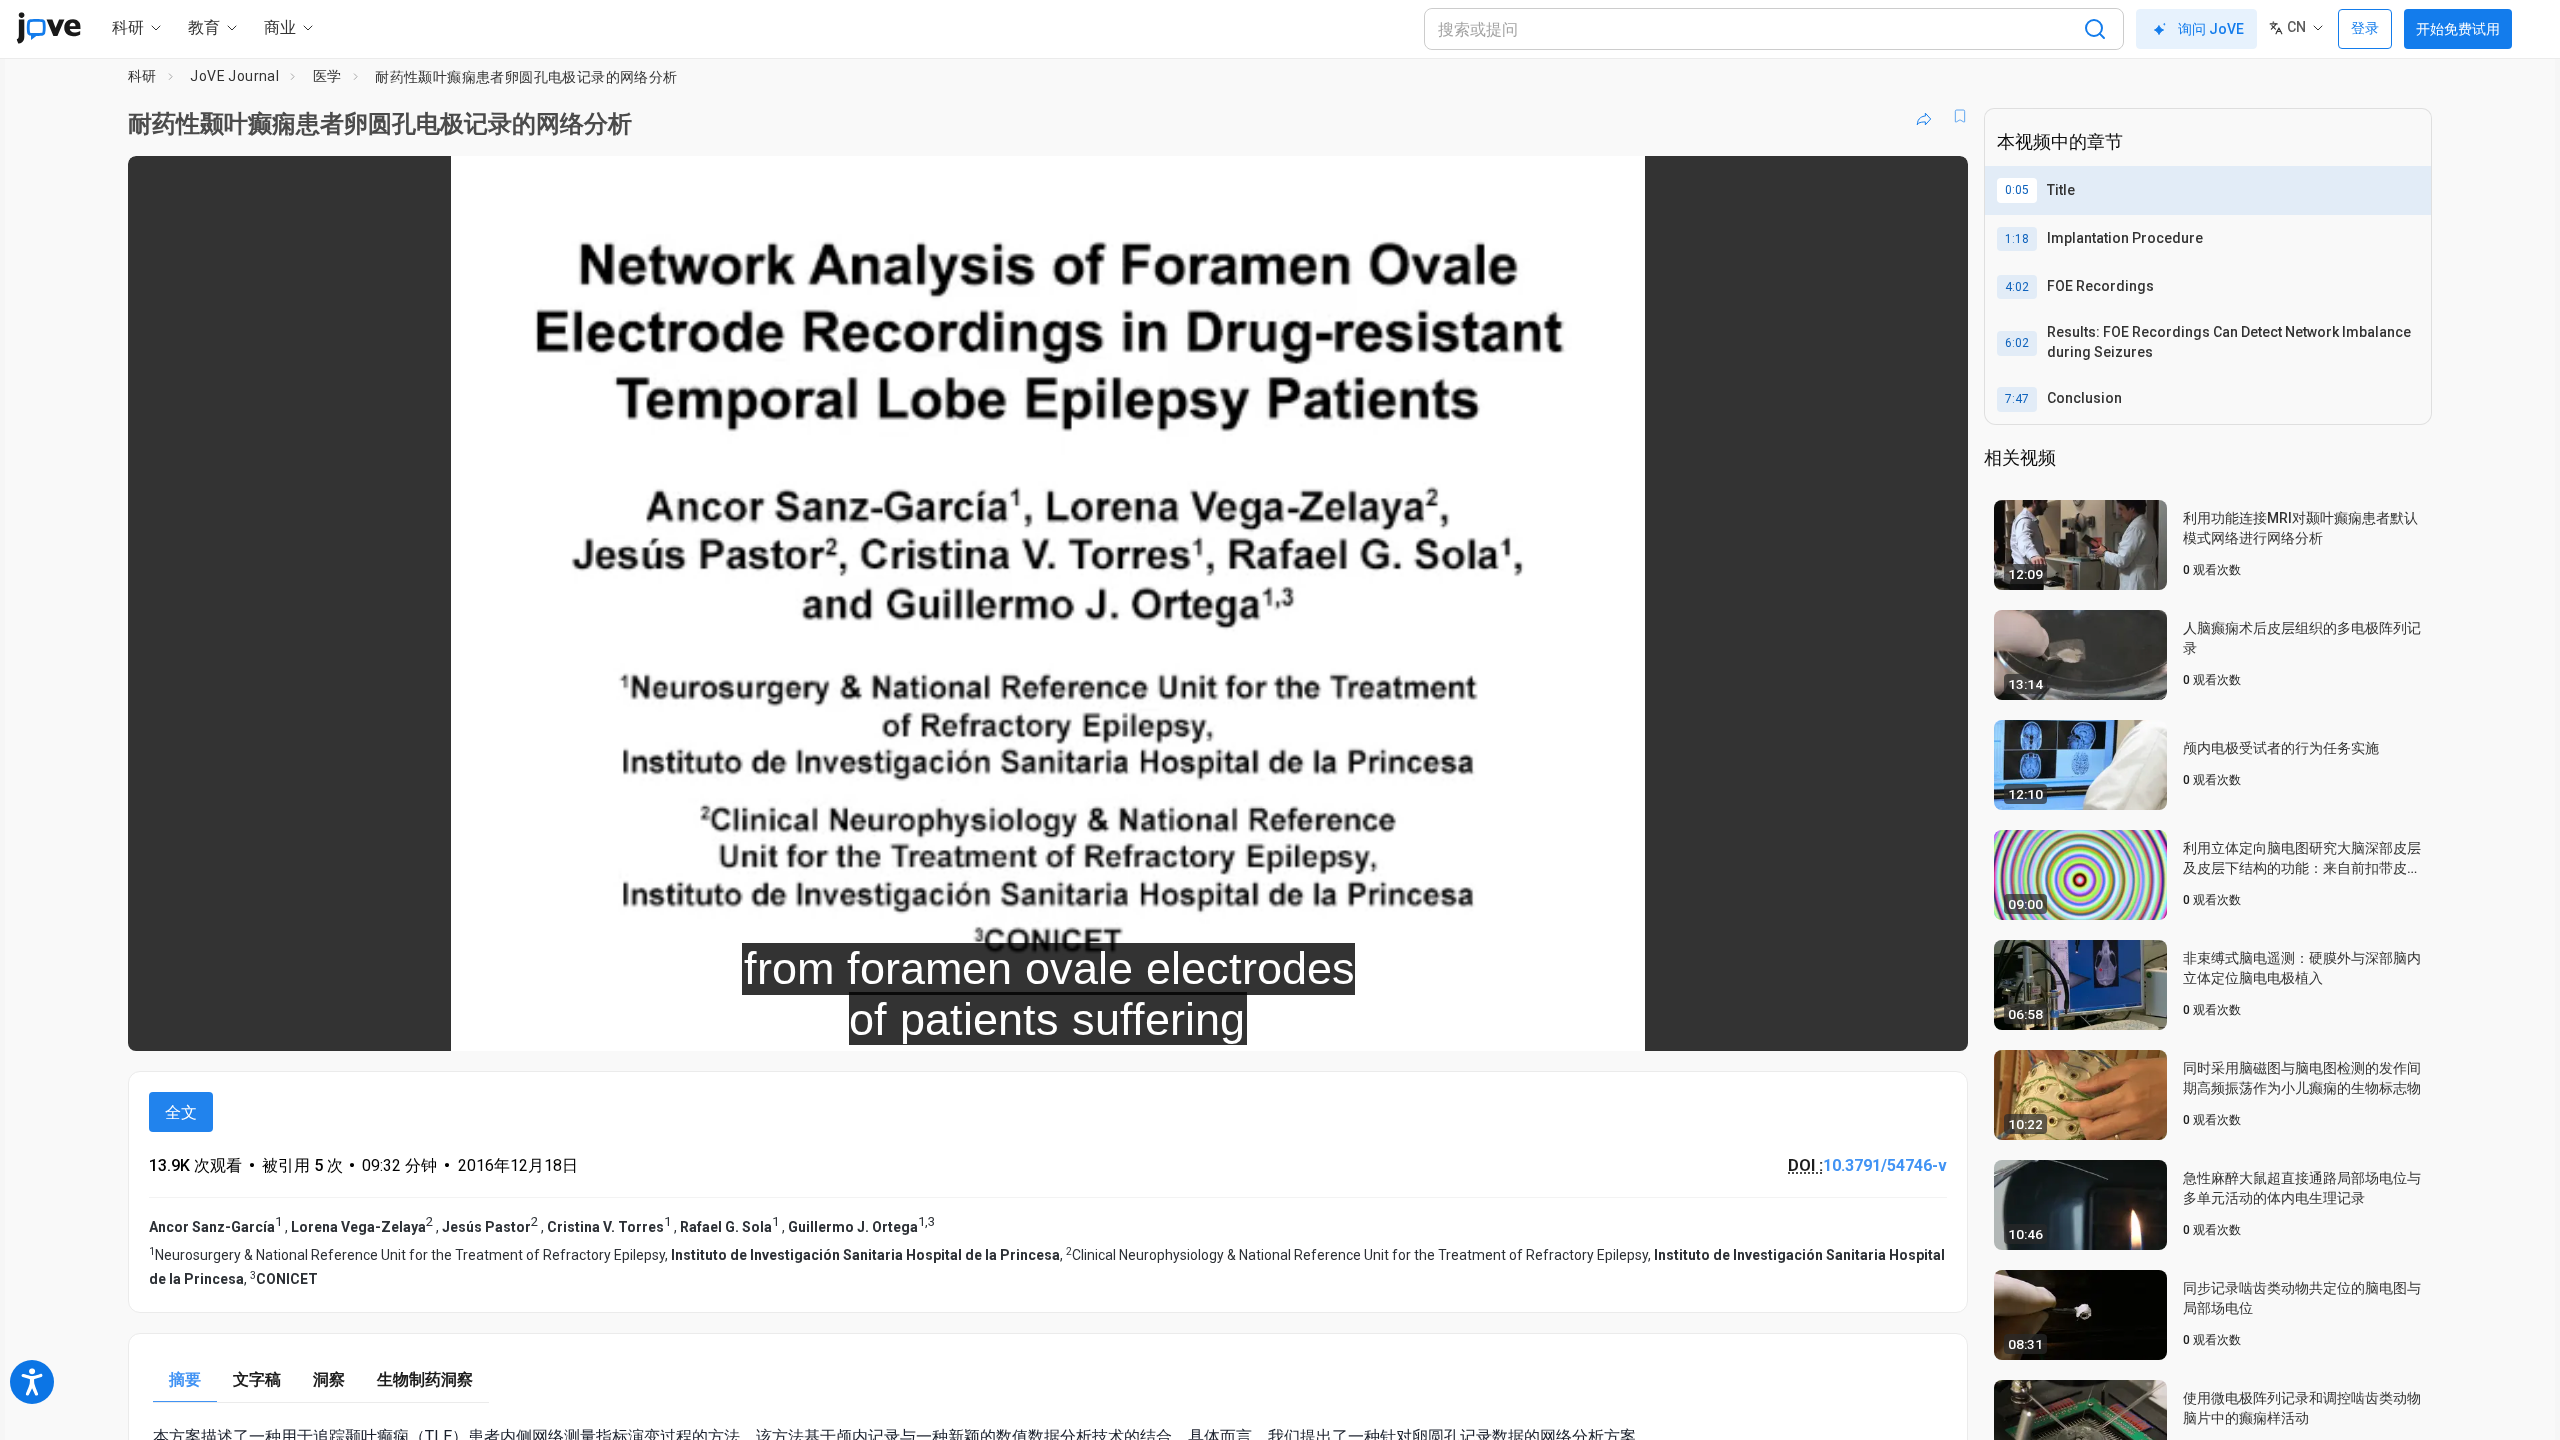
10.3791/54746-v (1885, 1165)
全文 (181, 1112)
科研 (142, 76)
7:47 (2017, 399)
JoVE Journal (234, 76)
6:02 (2017, 343)
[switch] (1734, 1022)
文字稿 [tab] (257, 1379)
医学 (327, 76)
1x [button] (1849, 1022)
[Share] (1924, 116)
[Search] (2095, 29)
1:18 (2017, 239)
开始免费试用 (2458, 29)
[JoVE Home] (48, 28)
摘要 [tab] (185, 1379)
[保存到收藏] (1960, 116)
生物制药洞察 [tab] (425, 1379)
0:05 (2017, 190)
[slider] (938, 1022)
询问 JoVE (2211, 29)
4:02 (2017, 287)
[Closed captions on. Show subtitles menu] (1890, 1022)
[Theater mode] (1936, 1022)
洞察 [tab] (329, 1379)
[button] (1936, 184)
